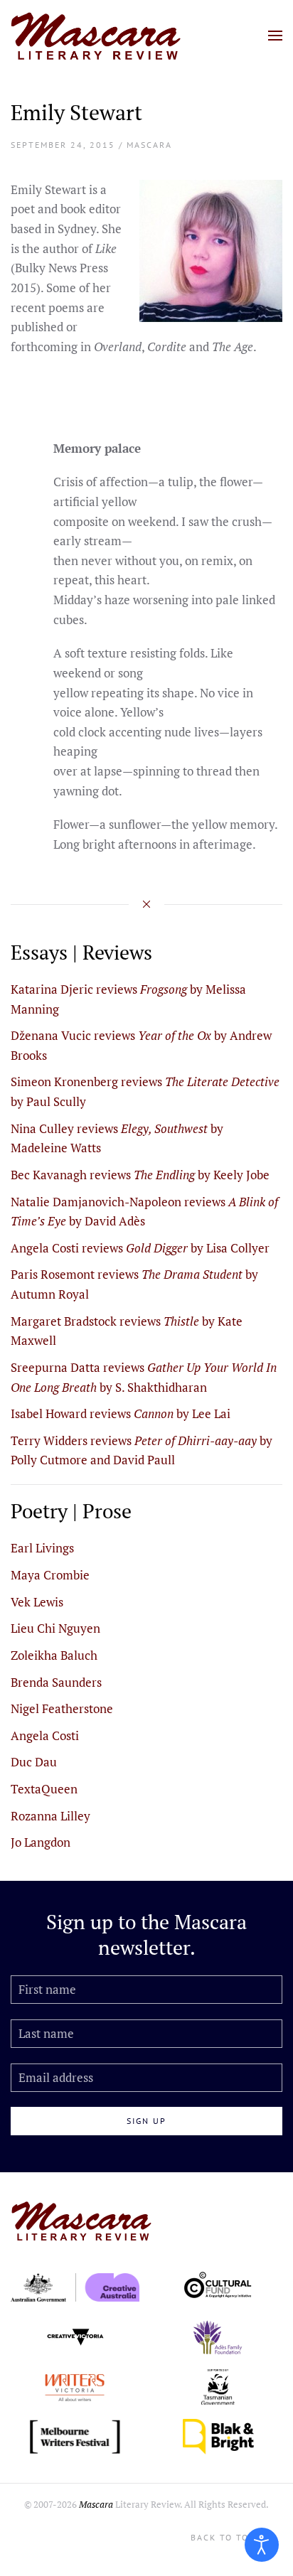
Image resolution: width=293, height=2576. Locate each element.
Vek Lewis (37, 1602)
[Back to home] (96, 36)
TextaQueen (44, 1789)
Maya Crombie (50, 1575)
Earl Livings (42, 1548)
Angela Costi (45, 1735)
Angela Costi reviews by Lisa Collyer (140, 1248)
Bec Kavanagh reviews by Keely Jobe (140, 1175)
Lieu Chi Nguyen (55, 1628)
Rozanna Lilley (50, 1816)
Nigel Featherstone (62, 1708)
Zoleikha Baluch (54, 1655)
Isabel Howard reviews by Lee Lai (121, 1413)
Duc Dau (34, 1762)
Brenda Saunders (56, 1682)
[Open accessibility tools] (262, 2545)
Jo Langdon (41, 1842)
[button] (275, 36)
